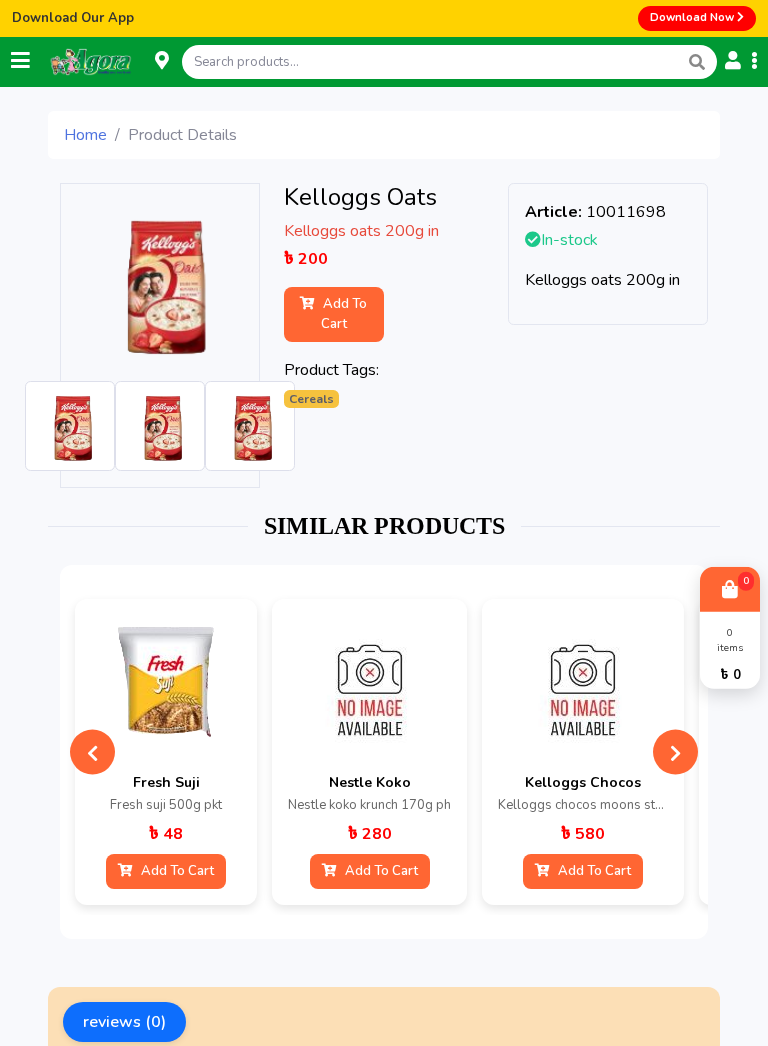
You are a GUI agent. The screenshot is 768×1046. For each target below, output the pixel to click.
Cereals (311, 399)
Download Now (693, 17)
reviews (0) (124, 1022)
